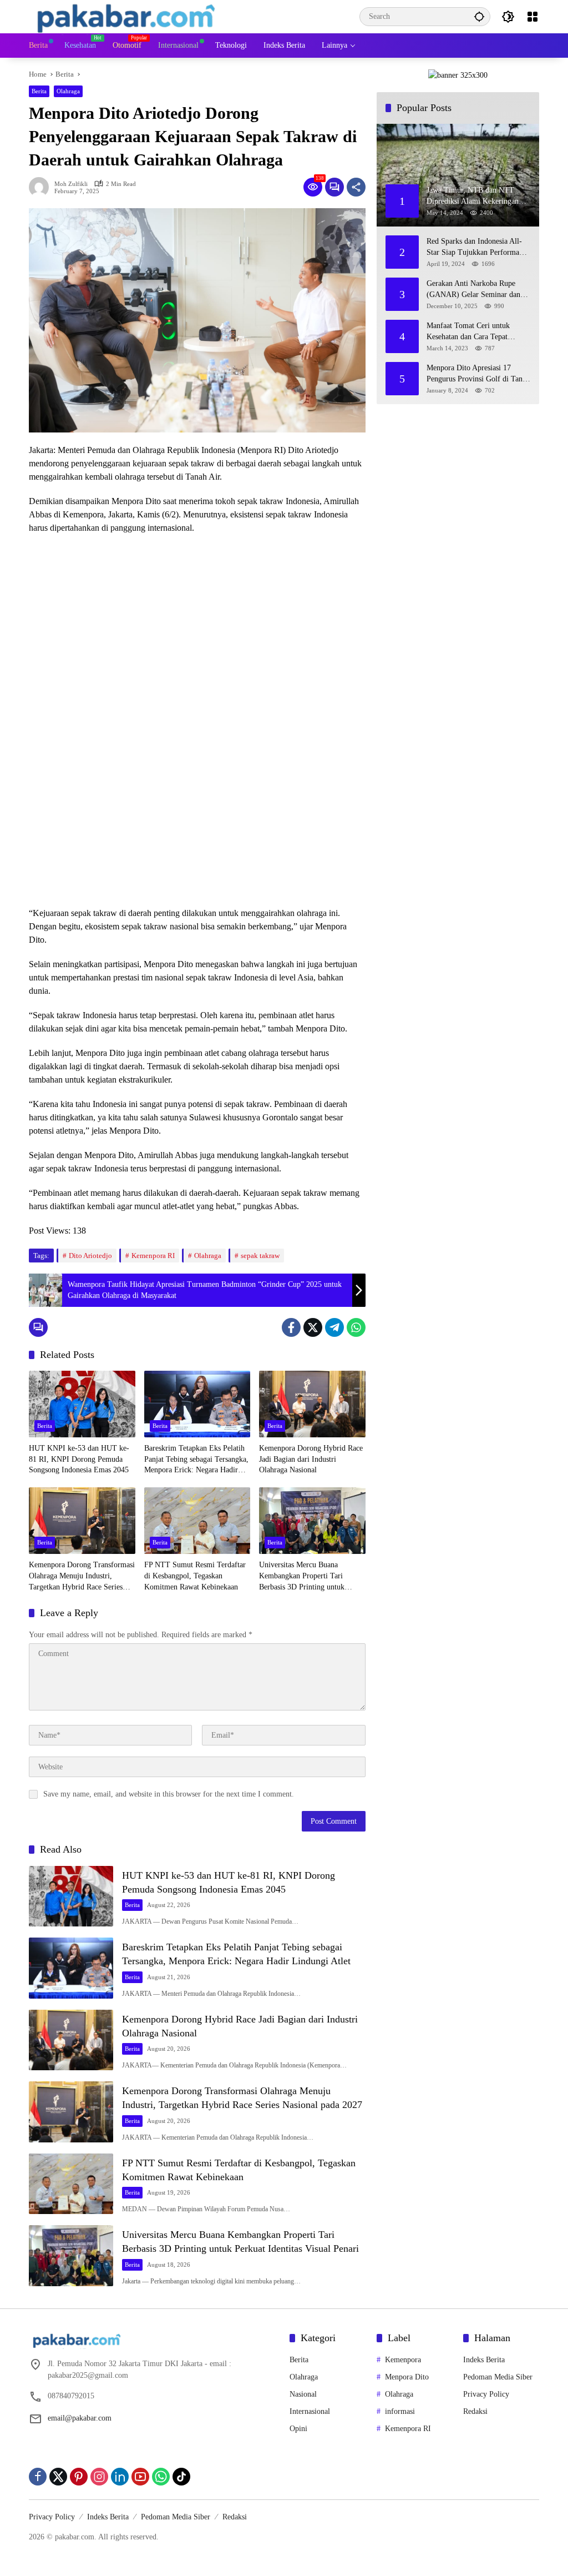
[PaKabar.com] (126, 16)
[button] (479, 16)
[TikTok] (181, 2477)
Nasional (303, 2394)
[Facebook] (291, 1327)
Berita (39, 91)
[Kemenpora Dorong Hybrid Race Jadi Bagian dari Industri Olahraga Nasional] (312, 1404)
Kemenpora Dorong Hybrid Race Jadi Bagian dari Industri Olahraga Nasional (311, 1459)
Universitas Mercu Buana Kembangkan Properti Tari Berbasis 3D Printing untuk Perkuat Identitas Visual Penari (307, 1576)
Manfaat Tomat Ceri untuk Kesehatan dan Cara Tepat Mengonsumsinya (468, 332)
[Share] (356, 187)
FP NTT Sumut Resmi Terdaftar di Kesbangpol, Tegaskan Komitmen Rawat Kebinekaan (195, 1576)
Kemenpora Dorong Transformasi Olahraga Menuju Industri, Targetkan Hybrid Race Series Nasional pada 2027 (82, 1576)
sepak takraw (260, 1256)
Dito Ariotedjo (90, 1256)
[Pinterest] (79, 2477)
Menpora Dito (407, 2377)
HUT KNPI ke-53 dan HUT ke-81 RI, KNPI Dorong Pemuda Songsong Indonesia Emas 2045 (79, 1459)
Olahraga (68, 91)
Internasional (310, 2411)
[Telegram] (334, 1327)
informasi (400, 2411)
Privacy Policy (486, 2394)
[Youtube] (140, 2477)
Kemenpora (403, 2360)
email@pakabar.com (80, 2418)
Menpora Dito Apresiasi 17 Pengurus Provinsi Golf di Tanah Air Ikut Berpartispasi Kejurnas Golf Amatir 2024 (478, 374)
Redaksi (475, 2411)
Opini (298, 2429)
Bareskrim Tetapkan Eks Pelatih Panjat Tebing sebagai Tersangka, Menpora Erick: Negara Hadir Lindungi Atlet (196, 1460)
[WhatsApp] (356, 1327)
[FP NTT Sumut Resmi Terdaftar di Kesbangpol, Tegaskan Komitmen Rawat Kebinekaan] (197, 1521)
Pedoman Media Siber (498, 2377)
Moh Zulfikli (71, 184)
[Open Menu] (532, 17)
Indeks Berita (484, 2360)
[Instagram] (99, 2477)
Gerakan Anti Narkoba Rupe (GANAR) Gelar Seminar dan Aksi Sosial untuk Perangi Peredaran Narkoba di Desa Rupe (478, 290)
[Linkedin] (120, 2477)
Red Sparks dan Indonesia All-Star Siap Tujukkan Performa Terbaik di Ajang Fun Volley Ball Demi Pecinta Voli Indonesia (474, 247)
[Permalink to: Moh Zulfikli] (42, 187)
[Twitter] (313, 1327)
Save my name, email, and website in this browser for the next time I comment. (169, 1794)
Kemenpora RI (153, 1256)
